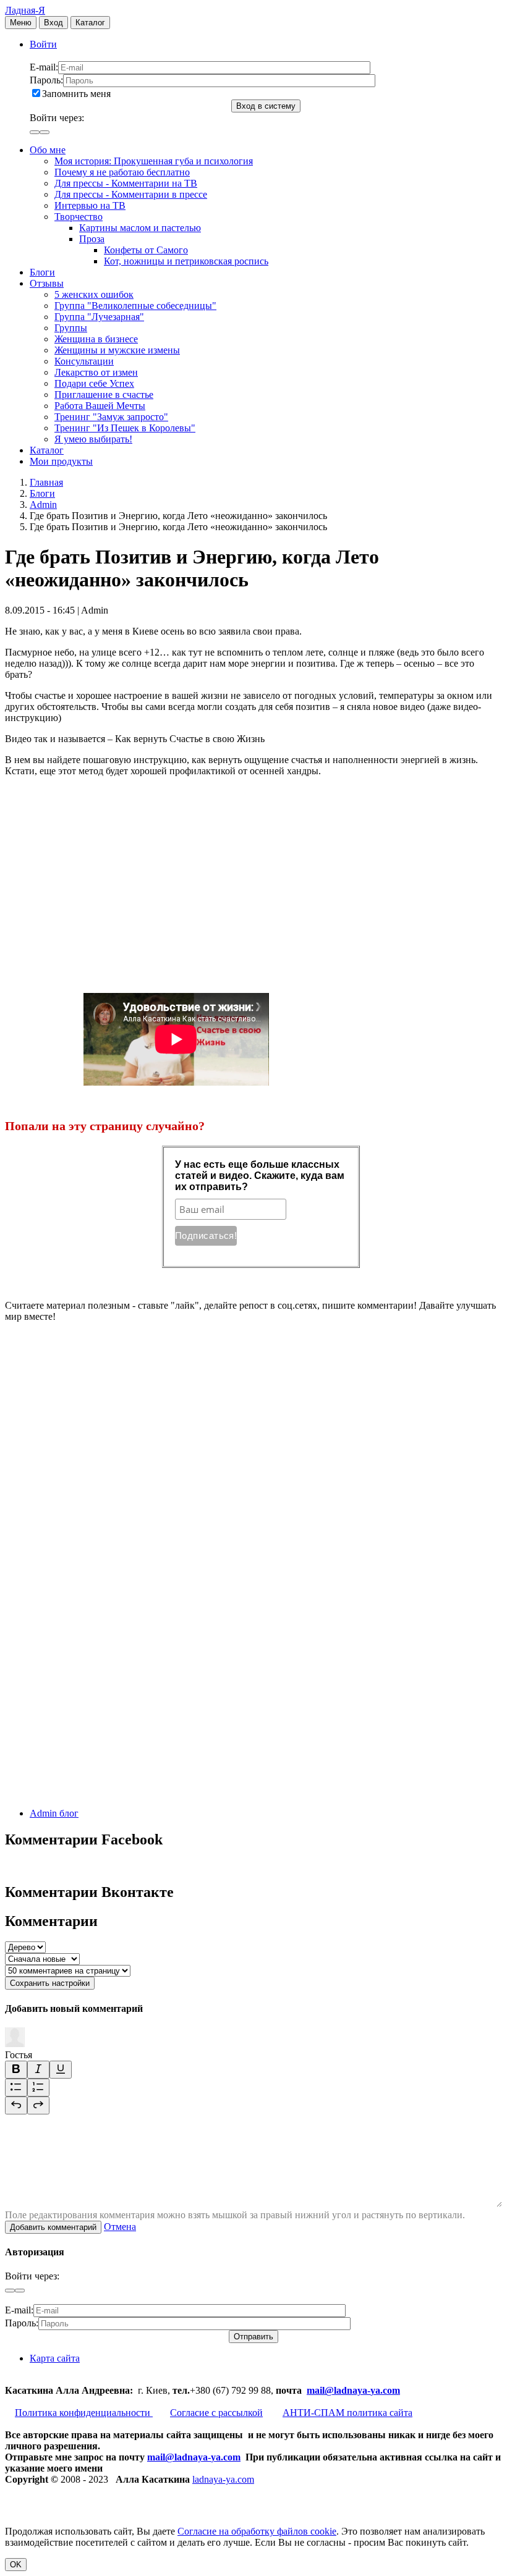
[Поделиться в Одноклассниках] (98, 1697)
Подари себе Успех (94, 383)
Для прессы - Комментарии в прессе (131, 194)
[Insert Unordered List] (16, 2088)
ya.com (385, 2390)
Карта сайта (55, 2358)
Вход (53, 23)
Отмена (120, 2227)
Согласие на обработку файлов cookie (257, 2531)
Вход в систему (266, 106)
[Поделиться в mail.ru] (98, 1602)
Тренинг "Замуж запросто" (111, 417)
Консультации (84, 361)
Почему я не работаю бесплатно (122, 172)
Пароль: (46, 80)
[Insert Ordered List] (38, 2088)
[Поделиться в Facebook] (98, 1507)
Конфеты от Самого (146, 250)
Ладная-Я (25, 10)
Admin (43, 505)
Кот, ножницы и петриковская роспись (186, 261)
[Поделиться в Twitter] (98, 1792)
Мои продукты (61, 461)
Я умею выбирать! (93, 439)
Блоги (42, 272)
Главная (46, 482)
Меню (21, 23)
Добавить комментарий (53, 2227)
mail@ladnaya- (339, 2390)
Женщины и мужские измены (117, 350)
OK (16, 2565)
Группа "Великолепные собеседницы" (135, 306)
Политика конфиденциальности (84, 2413)
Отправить (253, 2337)
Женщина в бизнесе (96, 339)
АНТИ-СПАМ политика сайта (347, 2413)
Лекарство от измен (96, 372)
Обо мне (48, 150)
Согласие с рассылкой (216, 2413)
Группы (71, 328)
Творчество (79, 217)
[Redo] (38, 2105)
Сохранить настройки (50, 1983)
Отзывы (47, 283)
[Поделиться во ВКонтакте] (98, 1412)
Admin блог (54, 1813)
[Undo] (16, 2105)
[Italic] (38, 2070)
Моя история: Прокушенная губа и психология (154, 161)
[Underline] (61, 2070)
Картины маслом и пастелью (140, 228)
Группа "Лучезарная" (99, 317)
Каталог (90, 23)
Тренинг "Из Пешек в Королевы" (125, 428)
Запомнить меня (76, 94)
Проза (92, 239)
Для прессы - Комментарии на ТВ (126, 183)
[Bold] (16, 2070)
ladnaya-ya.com (223, 2479)
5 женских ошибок (94, 294)
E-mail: (44, 67)
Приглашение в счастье (104, 395)
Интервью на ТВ (90, 205)
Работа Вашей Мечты (100, 406)
